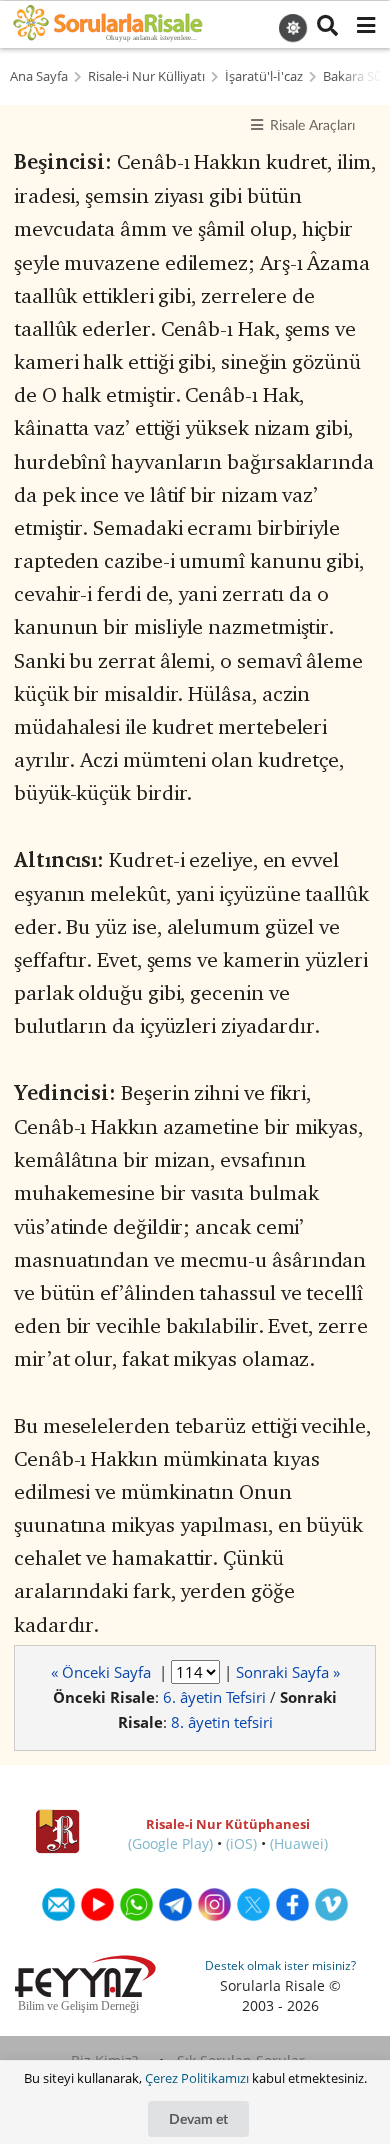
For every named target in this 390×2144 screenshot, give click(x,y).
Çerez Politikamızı (197, 2078)
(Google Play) (170, 1843)
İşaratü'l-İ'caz (264, 76)
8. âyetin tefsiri (222, 1722)
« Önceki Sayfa (103, 1672)
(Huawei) (299, 1843)
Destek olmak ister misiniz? (280, 1965)
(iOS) (241, 1843)
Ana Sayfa (39, 76)
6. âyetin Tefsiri (214, 1697)
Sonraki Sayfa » (288, 1672)
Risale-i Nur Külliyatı (146, 76)
